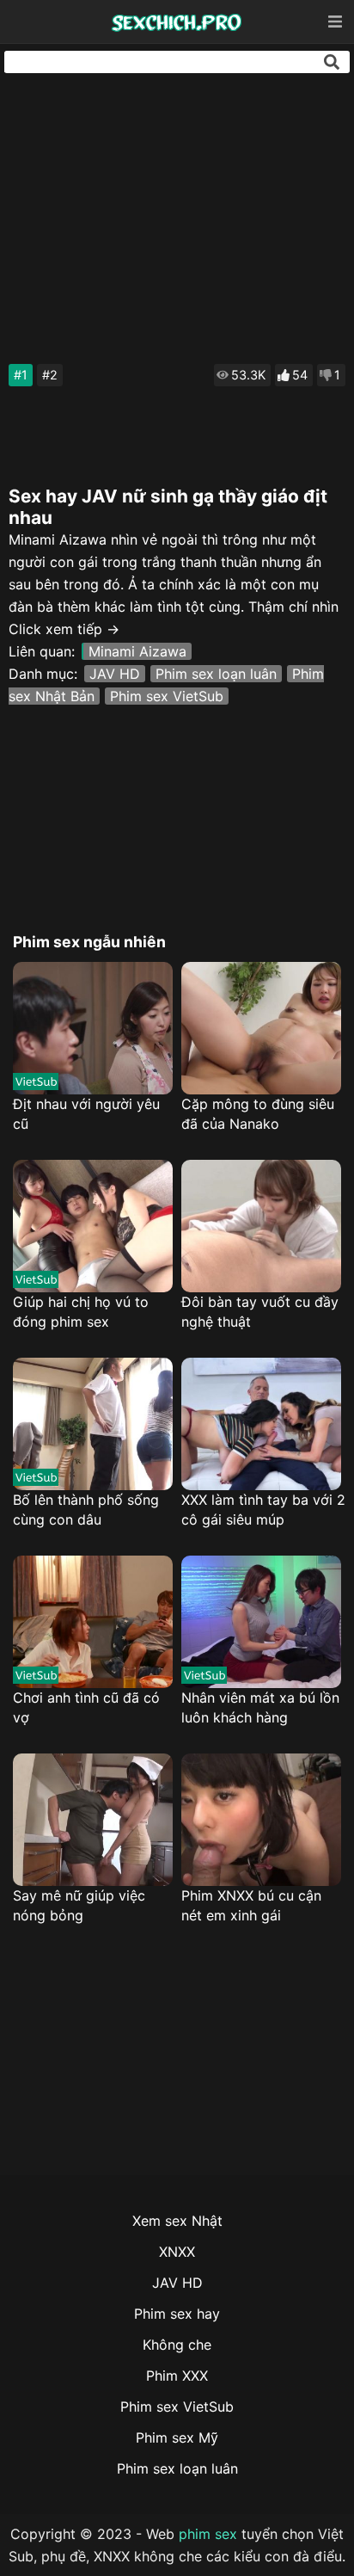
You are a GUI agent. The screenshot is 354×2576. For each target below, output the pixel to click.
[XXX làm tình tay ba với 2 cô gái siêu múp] (261, 1424)
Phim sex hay (177, 2314)
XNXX (177, 2252)
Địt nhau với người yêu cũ (86, 1114)
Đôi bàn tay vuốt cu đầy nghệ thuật (260, 1312)
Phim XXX (177, 2376)
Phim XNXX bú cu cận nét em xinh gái (251, 1905)
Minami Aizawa (137, 651)
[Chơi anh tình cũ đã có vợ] (93, 1622)
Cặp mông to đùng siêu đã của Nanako (258, 1114)
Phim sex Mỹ (177, 2437)
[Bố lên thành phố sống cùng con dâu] (93, 1424)
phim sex (208, 2534)
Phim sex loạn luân (216, 674)
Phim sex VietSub (167, 696)
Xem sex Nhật (177, 2221)
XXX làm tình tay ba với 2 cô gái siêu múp (263, 1510)
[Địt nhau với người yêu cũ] (93, 1028)
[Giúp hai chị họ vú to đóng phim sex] (93, 1226)
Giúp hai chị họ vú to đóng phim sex (81, 1312)
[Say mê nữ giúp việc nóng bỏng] (93, 1820)
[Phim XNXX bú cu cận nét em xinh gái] (261, 1820)
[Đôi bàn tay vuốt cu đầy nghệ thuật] (261, 1226)
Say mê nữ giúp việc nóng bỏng (79, 1905)
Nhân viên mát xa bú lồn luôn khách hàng (260, 1707)
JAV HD (115, 674)
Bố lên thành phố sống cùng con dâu (86, 1510)
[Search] (332, 62)
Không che (177, 2345)
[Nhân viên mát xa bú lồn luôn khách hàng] (261, 1622)
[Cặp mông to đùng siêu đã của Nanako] (261, 1028)
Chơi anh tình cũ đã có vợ (86, 1707)
